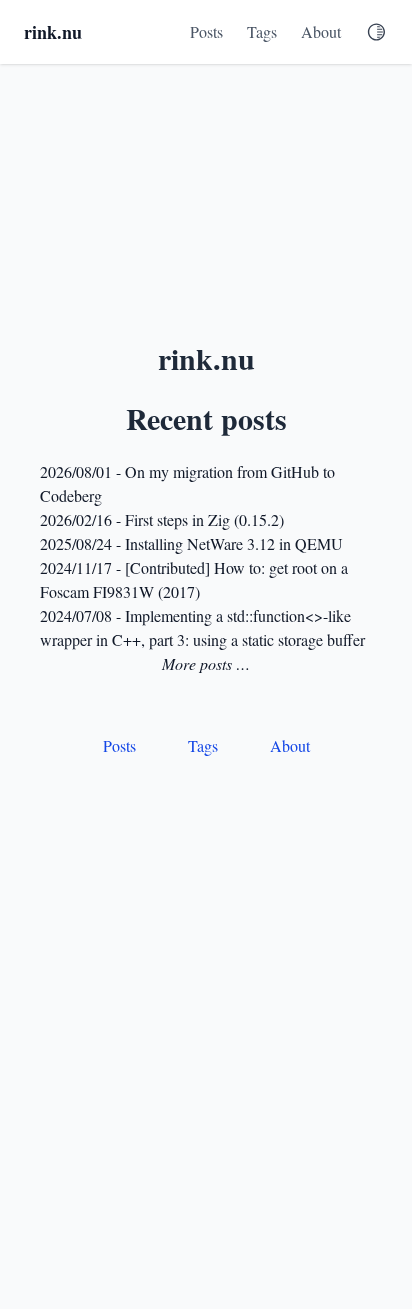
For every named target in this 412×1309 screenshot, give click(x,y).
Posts (206, 31)
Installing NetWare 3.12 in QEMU (234, 543)
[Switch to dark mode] (376, 32)
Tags (262, 31)
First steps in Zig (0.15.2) (204, 519)
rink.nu (53, 32)
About (321, 31)
